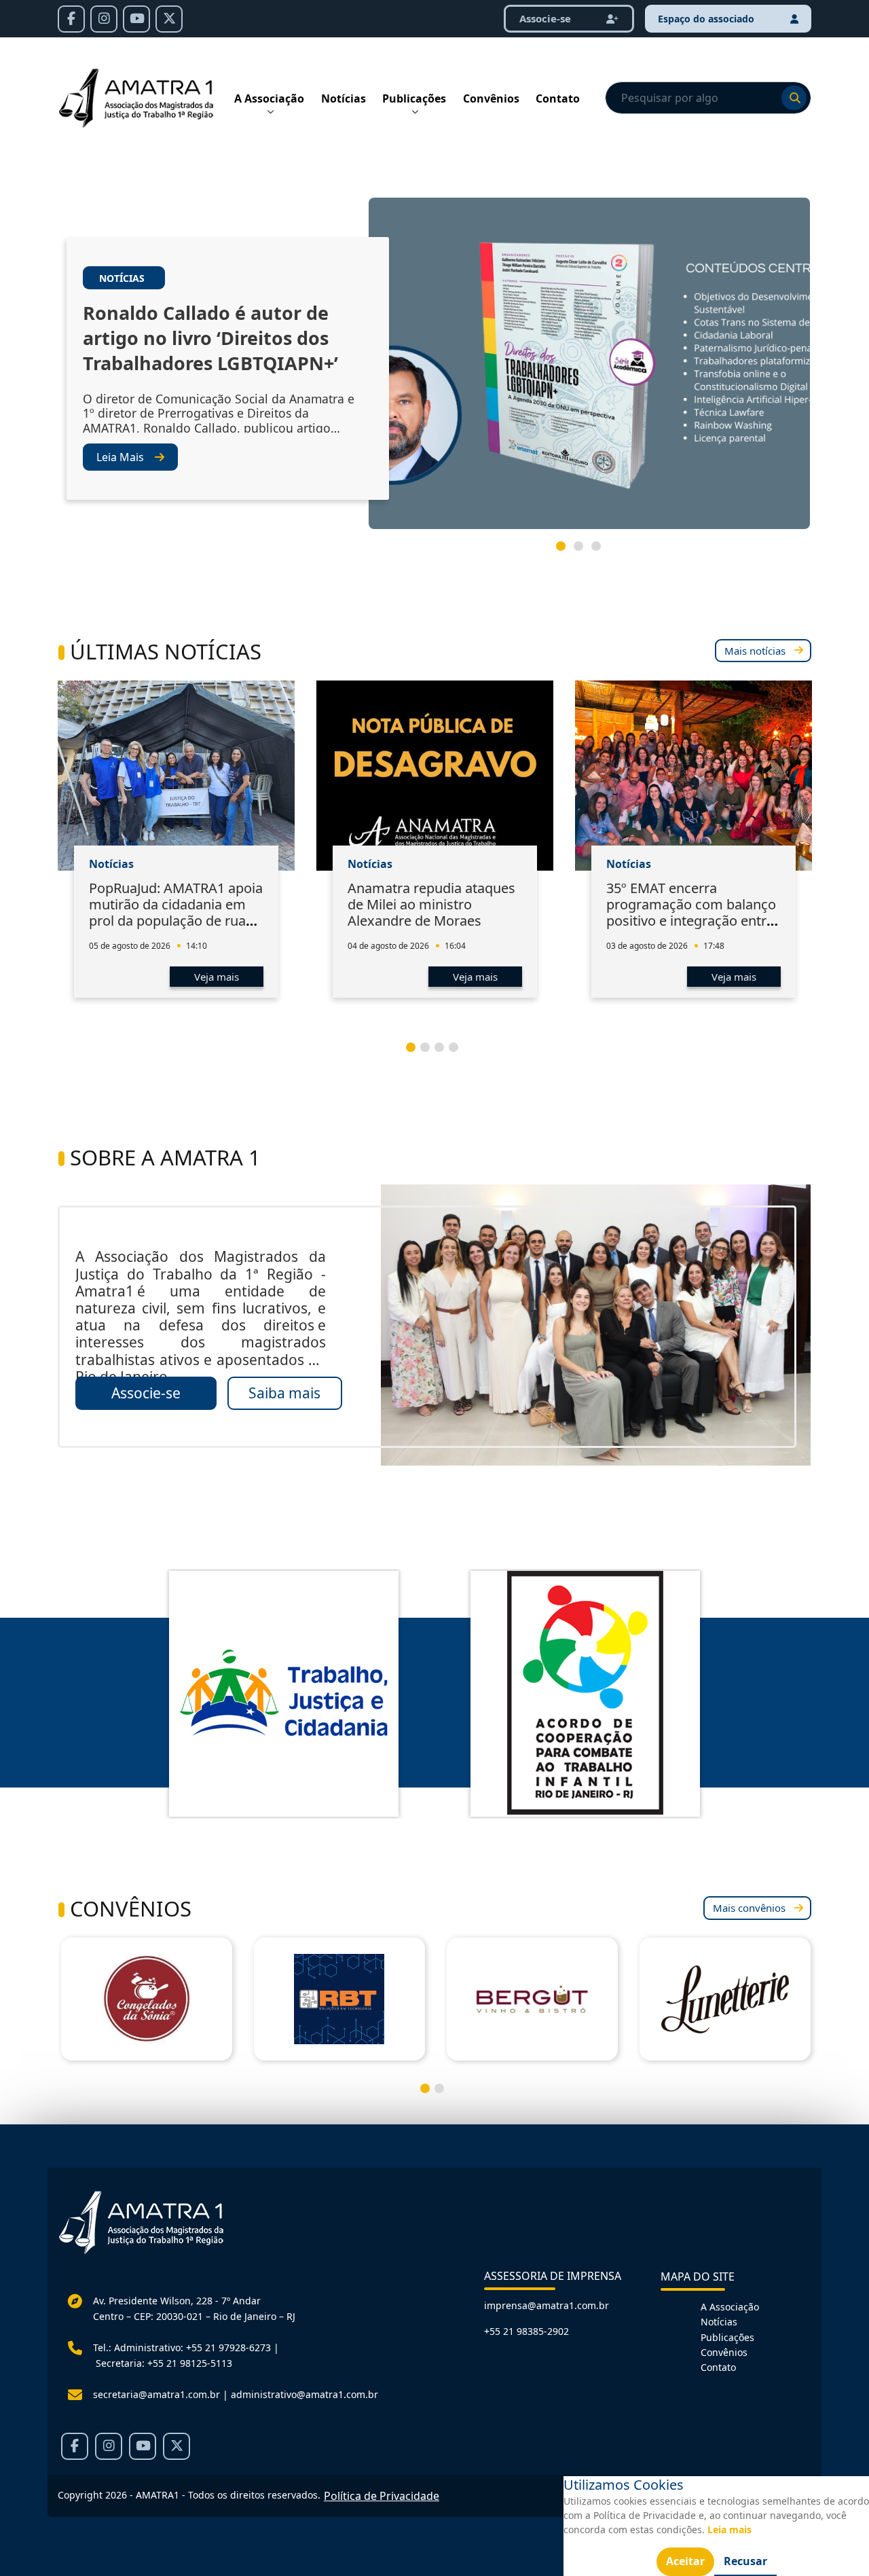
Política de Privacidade (382, 2496)
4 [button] (459, 1053)
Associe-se (146, 1393)
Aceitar (685, 2561)
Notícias (344, 98)
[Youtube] (136, 19)
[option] (434, 369)
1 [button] (566, 551)
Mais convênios (749, 1908)
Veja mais (217, 977)
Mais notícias (755, 651)
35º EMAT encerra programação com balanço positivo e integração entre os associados (691, 912)
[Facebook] (71, 19)
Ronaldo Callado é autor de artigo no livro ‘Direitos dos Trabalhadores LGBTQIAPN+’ (210, 338)
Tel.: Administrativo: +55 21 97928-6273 (182, 2347)
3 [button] (602, 551)
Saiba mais (284, 1393)
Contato (558, 98)
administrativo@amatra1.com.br (304, 2394)
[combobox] (708, 98)
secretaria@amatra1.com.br (156, 2394)
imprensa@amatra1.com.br (547, 2305)
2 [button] (584, 551)
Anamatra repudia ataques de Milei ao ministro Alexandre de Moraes (431, 904)
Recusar (745, 2561)
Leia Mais (120, 457)
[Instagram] (104, 19)
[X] (169, 19)
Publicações (414, 98)
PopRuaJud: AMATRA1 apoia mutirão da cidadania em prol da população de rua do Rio (176, 912)
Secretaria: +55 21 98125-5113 (164, 2363)
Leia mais (729, 2529)
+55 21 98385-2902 (526, 2331)
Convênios (491, 98)
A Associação (269, 98)
